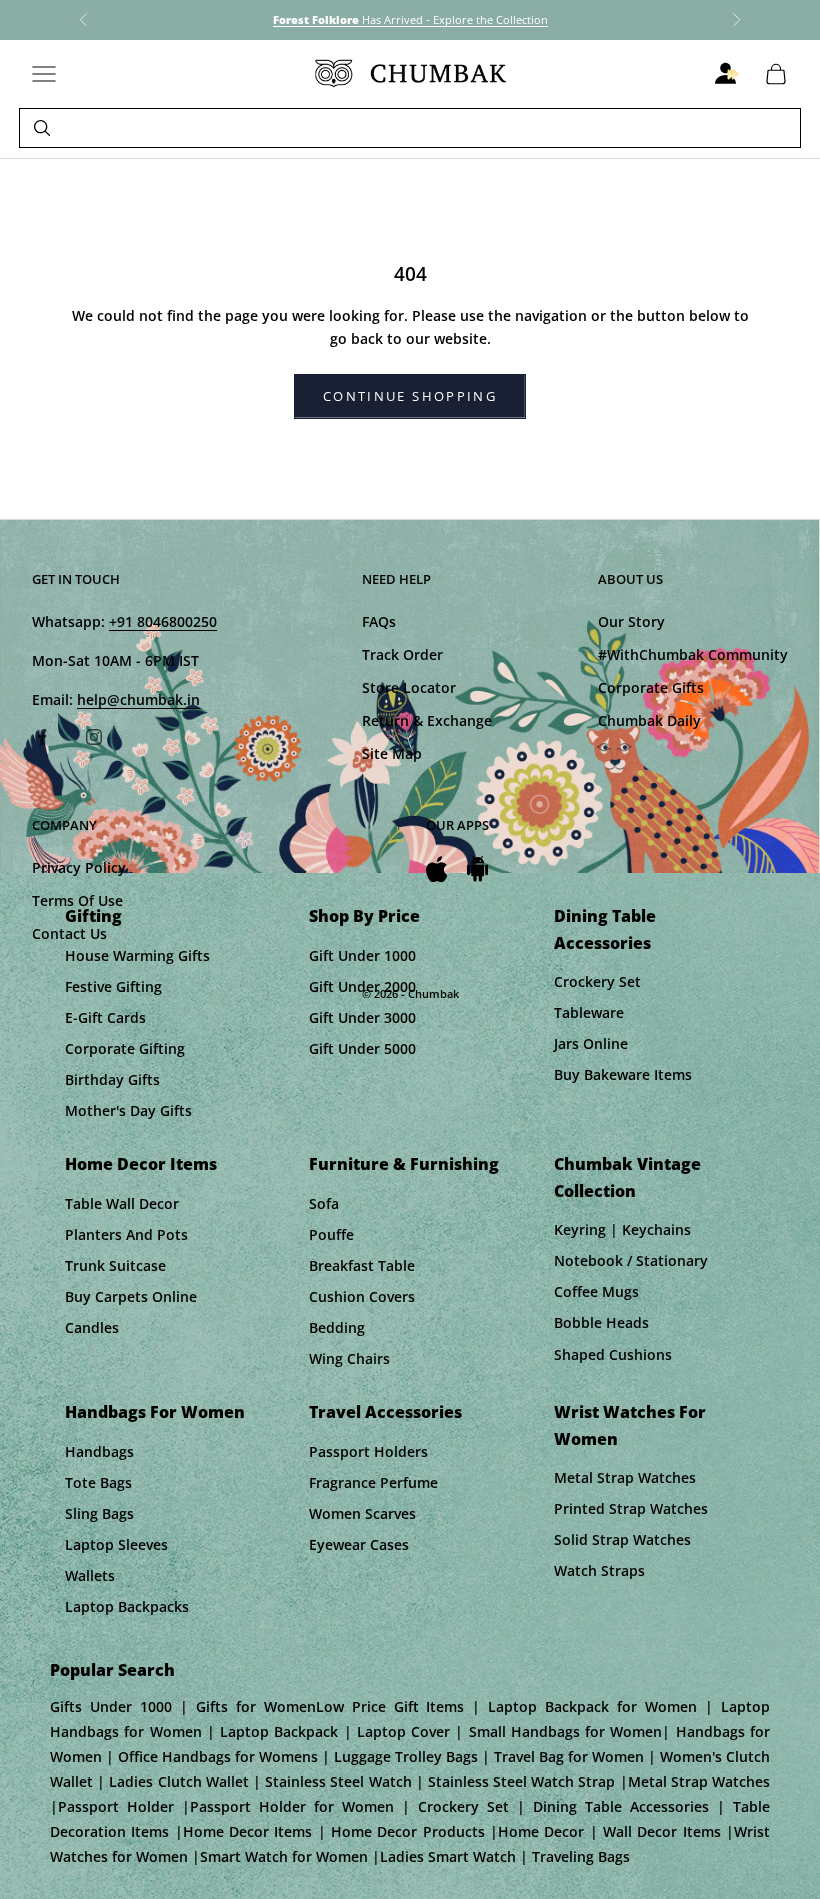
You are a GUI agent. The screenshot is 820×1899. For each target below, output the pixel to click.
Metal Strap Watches (625, 1477)
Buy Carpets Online (131, 1296)
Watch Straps (599, 1570)
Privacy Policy (79, 867)
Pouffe (331, 1234)
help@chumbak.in (138, 699)
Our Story (631, 621)
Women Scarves (362, 1513)
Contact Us (69, 933)
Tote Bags (98, 1482)
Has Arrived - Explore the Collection (410, 19)
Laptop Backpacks (127, 1606)
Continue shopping (410, 396)
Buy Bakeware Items (623, 1074)
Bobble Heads (601, 1322)
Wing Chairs (349, 1358)
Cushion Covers (362, 1296)
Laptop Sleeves (116, 1544)
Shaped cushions (613, 1354)
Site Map (392, 753)
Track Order (402, 654)
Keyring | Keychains (622, 1229)
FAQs (379, 621)
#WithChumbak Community (693, 654)
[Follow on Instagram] (94, 737)
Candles (92, 1327)
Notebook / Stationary (631, 1260)
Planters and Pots (126, 1234)
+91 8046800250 (163, 621)
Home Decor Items (141, 1164)
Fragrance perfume (373, 1482)
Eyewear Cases (359, 1544)
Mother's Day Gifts (128, 1110)
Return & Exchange (427, 720)
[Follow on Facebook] (42, 737)
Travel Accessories (385, 1412)
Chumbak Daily (649, 720)
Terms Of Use (77, 900)
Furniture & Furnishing (404, 1164)
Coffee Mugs (596, 1291)
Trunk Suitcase (115, 1265)
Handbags (99, 1451)
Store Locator (409, 687)
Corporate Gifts (651, 687)
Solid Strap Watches (622, 1539)
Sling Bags (99, 1513)
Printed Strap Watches (631, 1508)
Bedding (337, 1327)
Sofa (324, 1203)
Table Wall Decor (122, 1203)
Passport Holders (368, 1451)
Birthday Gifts (112, 1079)
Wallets (90, 1575)
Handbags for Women (155, 1412)
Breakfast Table (362, 1265)
